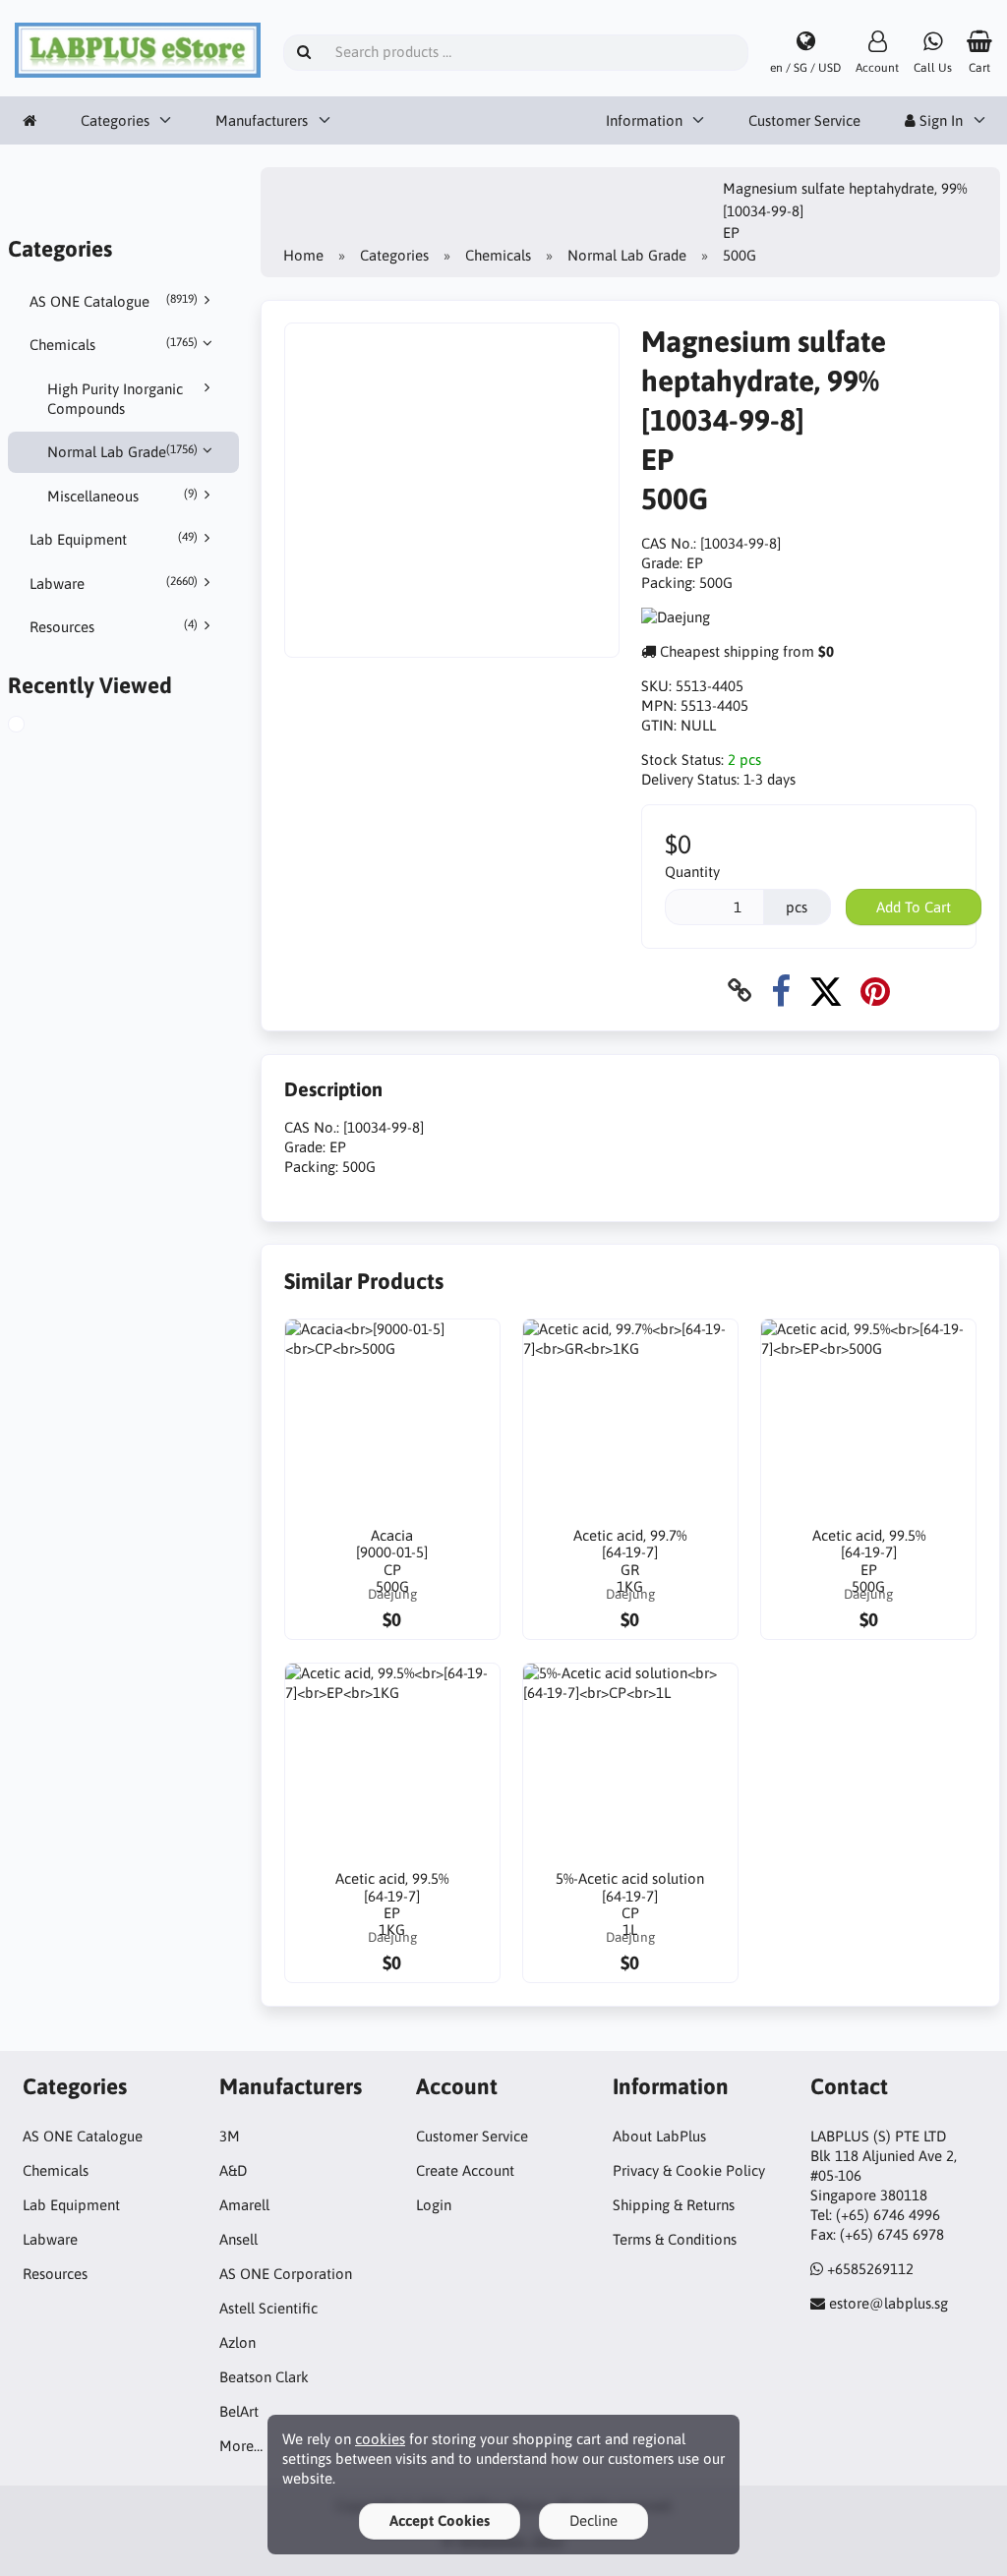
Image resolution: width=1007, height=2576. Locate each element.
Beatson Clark (264, 2377)
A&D (233, 2170)
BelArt (239, 2411)
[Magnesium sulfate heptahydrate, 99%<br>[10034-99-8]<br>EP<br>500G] (39, 727)
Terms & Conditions (675, 2239)
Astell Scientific (268, 2308)
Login (434, 2205)
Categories (115, 120)
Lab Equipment (114, 539)
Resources (114, 626)
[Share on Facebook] (781, 991)
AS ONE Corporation (286, 2274)
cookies (380, 2439)
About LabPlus (659, 2136)
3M (230, 2136)
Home (303, 255)
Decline (593, 2520)
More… (241, 2446)
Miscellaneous (123, 496)
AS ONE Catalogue (114, 301)
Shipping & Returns (674, 2205)
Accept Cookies (440, 2520)
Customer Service (804, 120)
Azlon (237, 2342)
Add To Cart (914, 907)
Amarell (244, 2205)
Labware (114, 583)
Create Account (465, 2170)
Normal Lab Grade (123, 451)
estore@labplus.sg (889, 2303)
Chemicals (114, 344)
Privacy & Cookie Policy (689, 2170)
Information (644, 120)
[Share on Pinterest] (875, 991)
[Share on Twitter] (826, 991)
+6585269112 (870, 2269)
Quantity (692, 872)
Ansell (238, 2239)
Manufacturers (262, 120)
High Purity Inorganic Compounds (115, 399)
